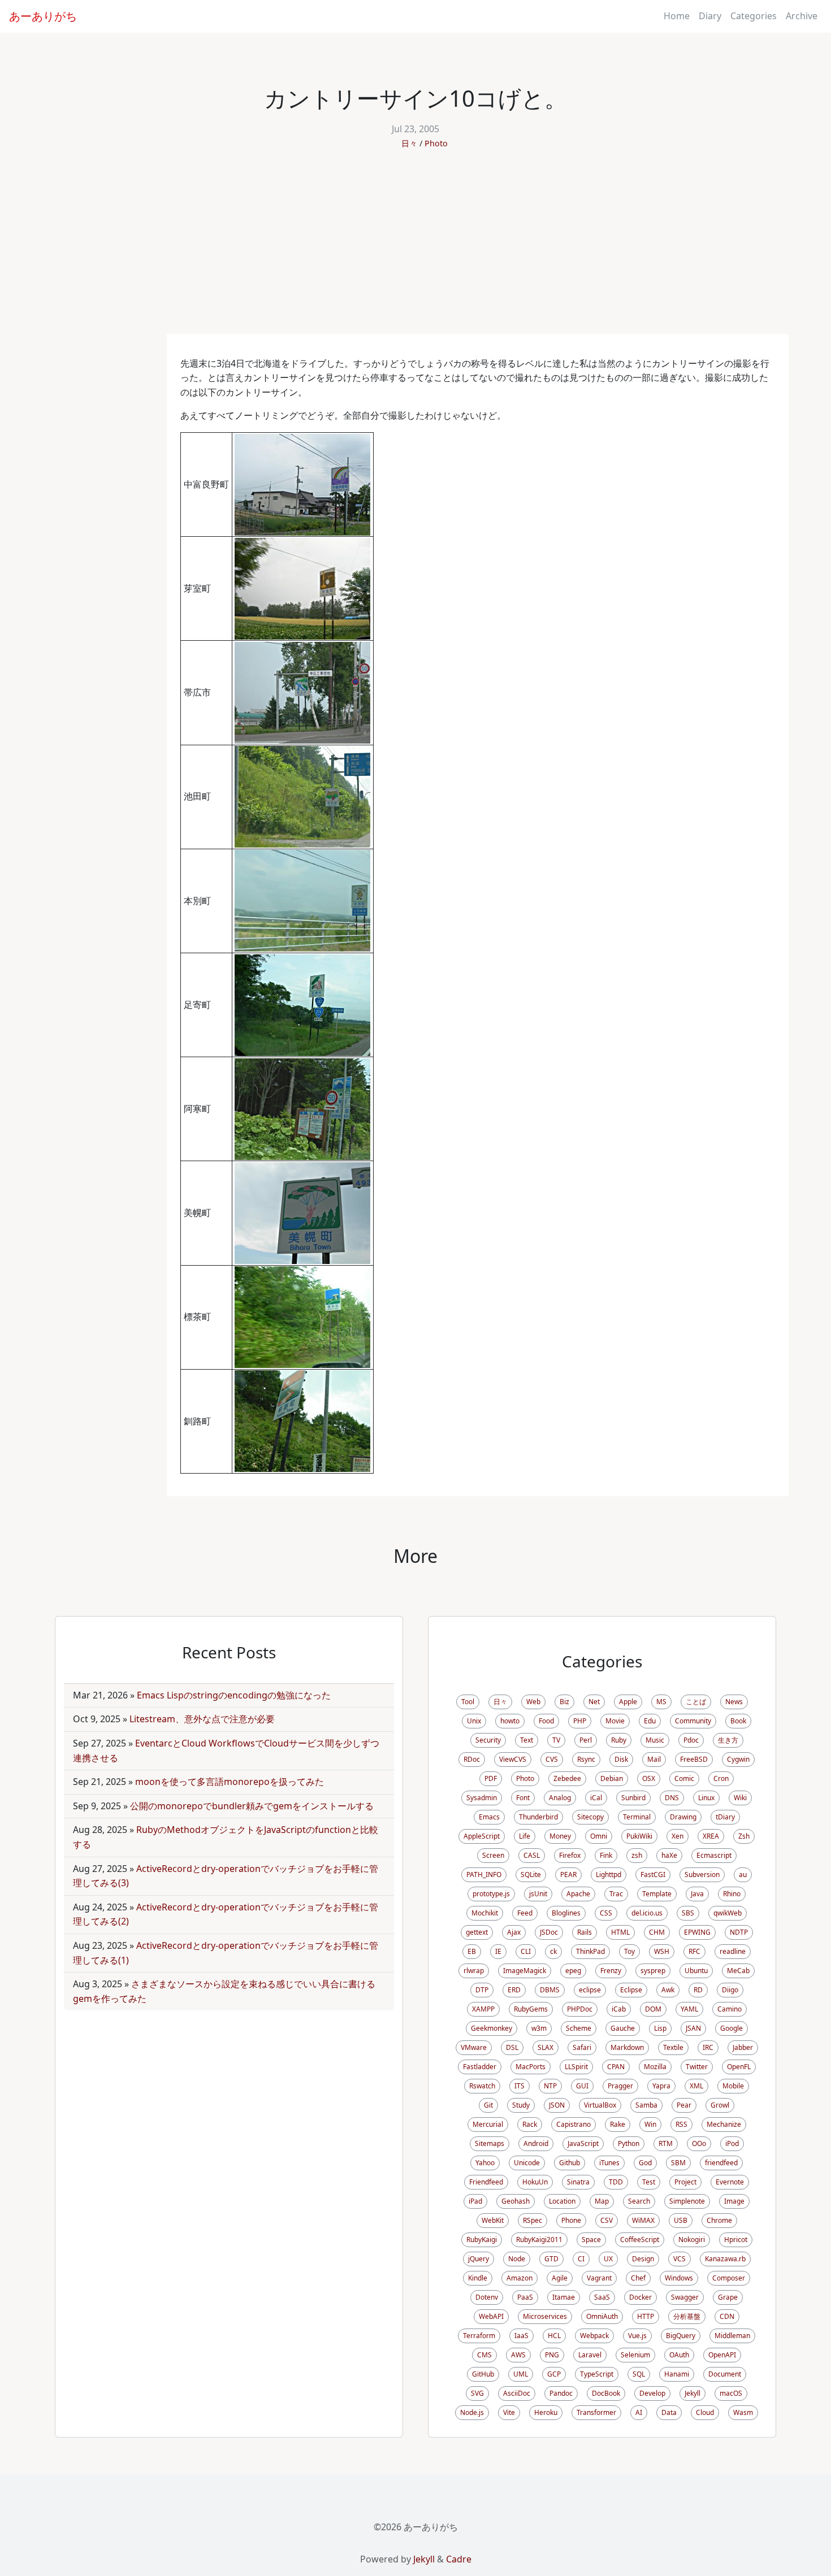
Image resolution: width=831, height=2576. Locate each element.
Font (523, 1798)
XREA (711, 1836)
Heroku (546, 2412)
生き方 (728, 1740)
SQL (639, 2374)
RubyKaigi (482, 2240)
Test (649, 2182)
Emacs (489, 1817)
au (743, 1875)
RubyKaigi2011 (539, 2240)
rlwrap (474, 1971)
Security (488, 1740)
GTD (551, 2259)
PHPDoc (580, 2009)
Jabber (743, 2047)
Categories (754, 16)
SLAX (546, 2047)
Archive (802, 16)
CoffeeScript (640, 2240)
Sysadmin (482, 1798)
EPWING (697, 1932)
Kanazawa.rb (725, 2259)
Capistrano (574, 2124)
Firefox (570, 1855)
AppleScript (482, 1836)
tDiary (725, 1817)
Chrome (719, 2220)
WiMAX (643, 2220)
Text (527, 1740)
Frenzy (611, 1971)
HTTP (646, 2316)
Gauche (623, 2028)
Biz (564, 1702)
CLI (526, 1951)
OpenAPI (722, 2355)
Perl (586, 1740)
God (645, 2163)
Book (738, 1721)
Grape (728, 2297)
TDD (616, 2182)
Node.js (472, 2412)
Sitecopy (590, 1817)
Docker (640, 2297)
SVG (477, 2393)
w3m (539, 2028)
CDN (727, 2316)
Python (629, 2143)
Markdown (627, 2047)
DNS (672, 1798)
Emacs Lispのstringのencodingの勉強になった (234, 1695)
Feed (525, 1913)
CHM (657, 1932)
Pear (684, 2105)
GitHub (483, 2374)
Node (517, 2259)
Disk (621, 1759)
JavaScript (583, 2143)
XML (696, 2086)
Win (650, 2124)
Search (639, 2201)
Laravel (590, 2355)
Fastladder (480, 2067)
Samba (646, 2105)
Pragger (620, 2086)
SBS (688, 1913)
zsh (637, 1855)
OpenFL (739, 2067)
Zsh (744, 1836)
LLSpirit (576, 2067)
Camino (730, 2009)
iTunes (609, 2163)
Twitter (697, 2067)
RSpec (533, 2220)
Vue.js (637, 2336)
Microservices (545, 2316)
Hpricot (736, 2240)
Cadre (459, 2559)
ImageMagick (525, 1971)
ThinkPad (590, 1951)
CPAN (616, 2067)
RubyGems (531, 2009)
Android (536, 2143)
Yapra (661, 2086)
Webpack (594, 2336)
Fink (606, 1855)
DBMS (550, 1990)
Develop (652, 2393)
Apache (578, 1894)
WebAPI (491, 2316)
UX (608, 2259)
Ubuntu (696, 1971)
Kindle (478, 2278)
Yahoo (485, 2163)
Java (697, 1894)
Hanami (677, 2374)
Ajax (514, 1932)
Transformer (596, 2412)
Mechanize (724, 2124)
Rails (585, 1932)
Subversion (702, 1875)
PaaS (525, 2297)
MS (661, 1702)
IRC (708, 2047)
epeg (573, 1971)
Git (488, 2105)
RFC (694, 1951)
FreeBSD (694, 1759)
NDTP (739, 1932)
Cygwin (738, 1759)
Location (562, 2201)
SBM (678, 2163)
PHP (580, 1721)
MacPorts (531, 2067)
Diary (710, 16)
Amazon (520, 2278)
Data (669, 2412)
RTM (666, 2143)
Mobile (733, 2086)
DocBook (606, 2393)
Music (655, 1740)
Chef (638, 2278)
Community (693, 1721)
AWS (518, 2355)
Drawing (683, 1817)
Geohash (516, 2201)
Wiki (740, 1798)
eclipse (590, 1990)
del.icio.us (647, 1913)
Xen (678, 1836)
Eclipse (631, 1990)
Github (570, 2163)
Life (525, 1836)
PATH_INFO (484, 1875)
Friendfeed (486, 2182)
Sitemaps (490, 2143)
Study (521, 2105)
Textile (673, 2047)
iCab (619, 2009)
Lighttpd (609, 1875)
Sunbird (633, 1798)
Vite (509, 2412)
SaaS (602, 2297)
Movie (615, 1721)
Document (725, 2374)
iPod (732, 2143)
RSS (681, 2124)
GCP (554, 2374)
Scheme (579, 2028)
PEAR (568, 1875)
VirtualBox (600, 2105)
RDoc (472, 1759)
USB (681, 2220)
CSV (607, 2220)
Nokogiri (692, 2240)
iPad (475, 2201)
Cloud (705, 2412)
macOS (731, 2393)
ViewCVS (513, 1759)
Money (560, 1836)
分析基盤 (687, 2316)
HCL (554, 2336)
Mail (654, 1759)
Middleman (732, 2336)
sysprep (653, 1971)
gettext (477, 1932)
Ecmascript (714, 1855)
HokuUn (535, 2182)
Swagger (685, 2297)
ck (553, 1951)
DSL (512, 2047)
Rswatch (482, 2086)
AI (639, 2412)
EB (472, 1951)
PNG (552, 2355)
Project (685, 2182)
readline (733, 1951)
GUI (582, 2086)
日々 (409, 143)
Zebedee (567, 1778)
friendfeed (721, 2163)
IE (498, 1951)
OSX (649, 1778)
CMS (484, 2355)
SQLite (531, 1875)
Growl (720, 2105)
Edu (650, 1721)
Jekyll (692, 2393)
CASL (532, 1855)
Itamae (564, 2297)
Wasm (743, 2412)
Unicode (527, 2163)
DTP (482, 1990)
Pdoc (691, 1740)
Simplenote (687, 2201)
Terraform (479, 2336)
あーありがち (43, 16)
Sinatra (578, 2182)
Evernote (730, 2182)
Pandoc (561, 2393)
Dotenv (487, 2297)
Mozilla (655, 2067)
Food (546, 1721)
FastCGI (653, 1875)
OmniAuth (602, 2316)
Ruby (619, 1740)
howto (510, 1721)
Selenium (635, 2355)
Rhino (732, 1894)
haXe (669, 1855)
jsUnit (538, 1894)
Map (602, 2201)
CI (581, 2259)
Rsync (586, 1759)
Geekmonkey (492, 2028)
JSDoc (549, 1932)
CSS (606, 1913)
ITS (520, 2086)
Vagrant (599, 2278)
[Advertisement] (415, 249)
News (734, 1702)
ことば (696, 1702)
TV (556, 1740)
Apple (628, 1702)
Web (533, 1702)
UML (521, 2374)
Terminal (637, 1817)
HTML (620, 1932)
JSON (557, 2105)
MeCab (738, 1971)
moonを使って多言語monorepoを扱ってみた (230, 1782)
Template (657, 1894)
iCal (596, 1798)
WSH (662, 1951)
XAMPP (483, 2009)
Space (591, 2240)
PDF (491, 1778)
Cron (721, 1778)
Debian (612, 1778)
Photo (436, 143)
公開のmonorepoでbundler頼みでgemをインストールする (252, 1806)
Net (594, 1702)
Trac (616, 1894)
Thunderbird (538, 1817)
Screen (493, 1855)
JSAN (693, 2028)
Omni (599, 1836)
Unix (474, 1721)
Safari (582, 2047)
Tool (468, 1702)
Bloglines (566, 1913)
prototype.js (491, 1894)
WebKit (493, 2220)
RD (698, 1990)
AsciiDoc (517, 2393)
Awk (668, 1990)
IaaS (521, 2336)
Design (643, 2259)
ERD (514, 1990)
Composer (729, 2278)
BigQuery (681, 2336)
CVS (552, 1759)
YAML (689, 2009)
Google (732, 2028)
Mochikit (485, 1913)
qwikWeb (728, 1913)
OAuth (679, 2355)
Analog (560, 1798)
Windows (679, 2278)
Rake (618, 2124)
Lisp (660, 2028)
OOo (699, 2143)
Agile (560, 2278)
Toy (629, 1951)
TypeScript (597, 2374)
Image (734, 2201)
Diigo (730, 1990)
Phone (571, 2220)
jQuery (479, 2259)
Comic (684, 1778)
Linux (706, 1798)
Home (677, 16)
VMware (474, 2047)
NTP (550, 2086)
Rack (530, 2124)
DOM (653, 2009)
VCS (679, 2259)
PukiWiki (639, 1836)
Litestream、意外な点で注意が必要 (202, 1719)
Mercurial (488, 2124)
